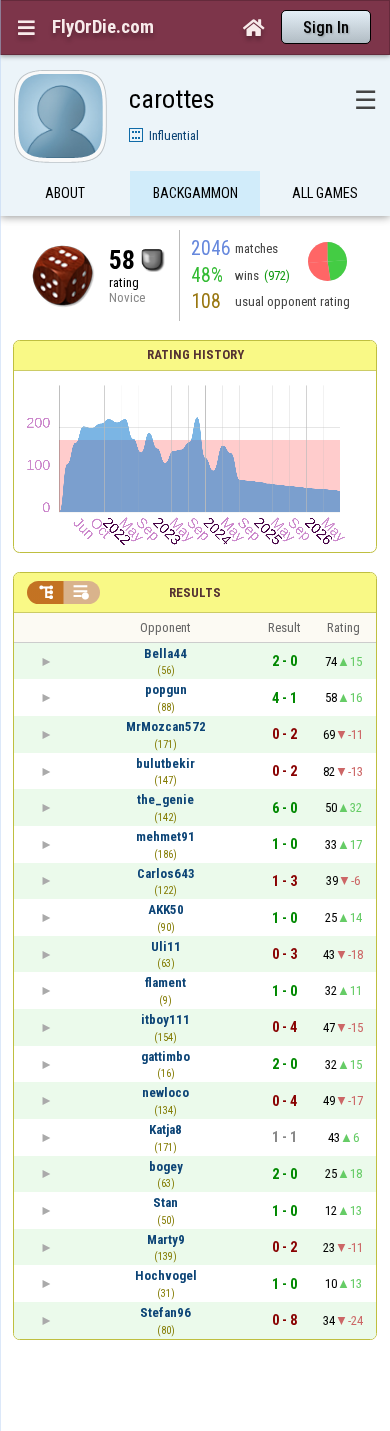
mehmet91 (165, 836)
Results (195, 592)
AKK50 (166, 909)
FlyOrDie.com (103, 27)
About (65, 193)
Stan (165, 1202)
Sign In (326, 27)
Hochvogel (166, 1275)
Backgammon (195, 193)
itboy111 (165, 1019)
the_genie (165, 799)
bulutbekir (165, 763)
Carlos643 (166, 873)
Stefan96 (165, 1312)
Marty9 (166, 1239)
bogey (166, 1166)
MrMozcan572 (166, 726)
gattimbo (165, 1056)
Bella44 (165, 653)
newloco (165, 1092)
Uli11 (166, 946)
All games (325, 193)
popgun (166, 689)
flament (165, 982)
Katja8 (165, 1129)
